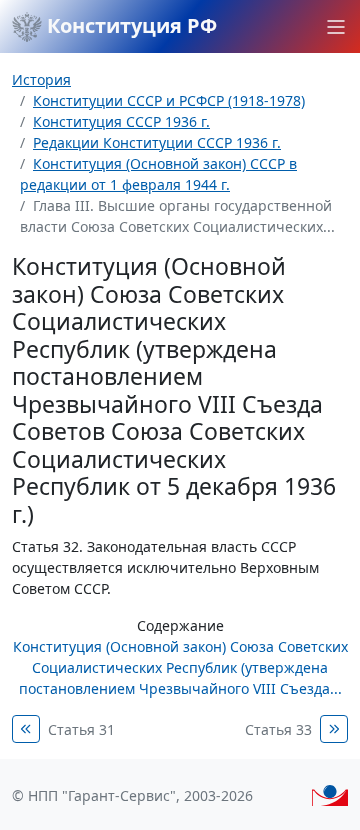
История (41, 79)
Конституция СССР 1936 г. (121, 121)
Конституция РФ (129, 25)
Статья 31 (81, 729)
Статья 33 (278, 729)
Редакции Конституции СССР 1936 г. (157, 142)
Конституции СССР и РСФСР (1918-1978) (169, 100)
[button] (336, 27)
